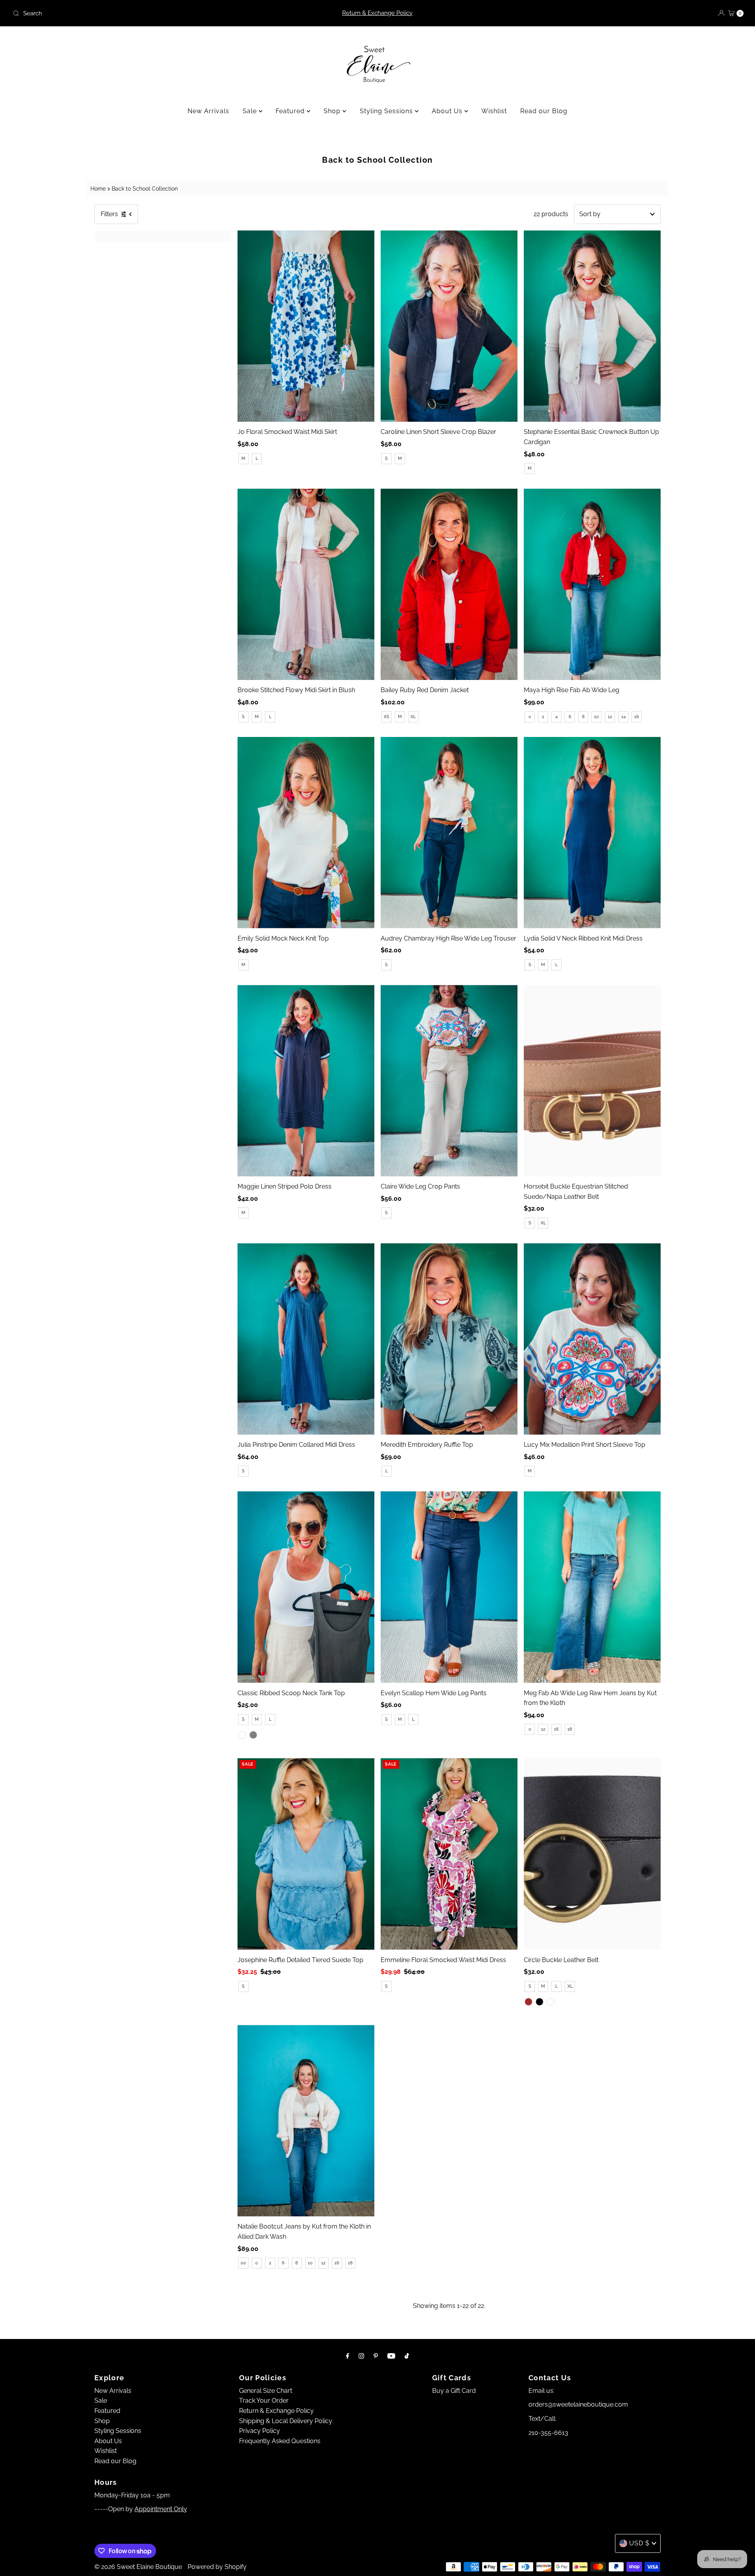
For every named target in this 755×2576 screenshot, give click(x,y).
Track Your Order (264, 2401)
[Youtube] (391, 2356)
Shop (333, 111)
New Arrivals (208, 111)
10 (597, 717)
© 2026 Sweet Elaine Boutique (138, 2567)
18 (570, 1729)
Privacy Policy (260, 2431)
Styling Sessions (387, 111)
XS (387, 717)
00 (243, 2263)
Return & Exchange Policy (377, 13)
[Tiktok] (407, 2356)
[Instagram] (361, 2356)
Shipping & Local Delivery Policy (286, 2421)
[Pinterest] (376, 2356)
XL (413, 717)
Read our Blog (544, 111)
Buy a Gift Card (454, 2391)
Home (98, 188)
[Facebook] (348, 2356)
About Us (448, 111)
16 (637, 717)
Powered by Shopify (217, 2567)
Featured (291, 111)
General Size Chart (266, 2391)
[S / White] (242, 1735)
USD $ (639, 2543)
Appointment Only (161, 2509)
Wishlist (494, 111)
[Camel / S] (551, 2002)
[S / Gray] (253, 1735)
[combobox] (130, 13)
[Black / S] (540, 2002)
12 (610, 717)
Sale (251, 111)
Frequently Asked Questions (280, 2441)
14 (623, 717)
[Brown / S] (528, 2002)
